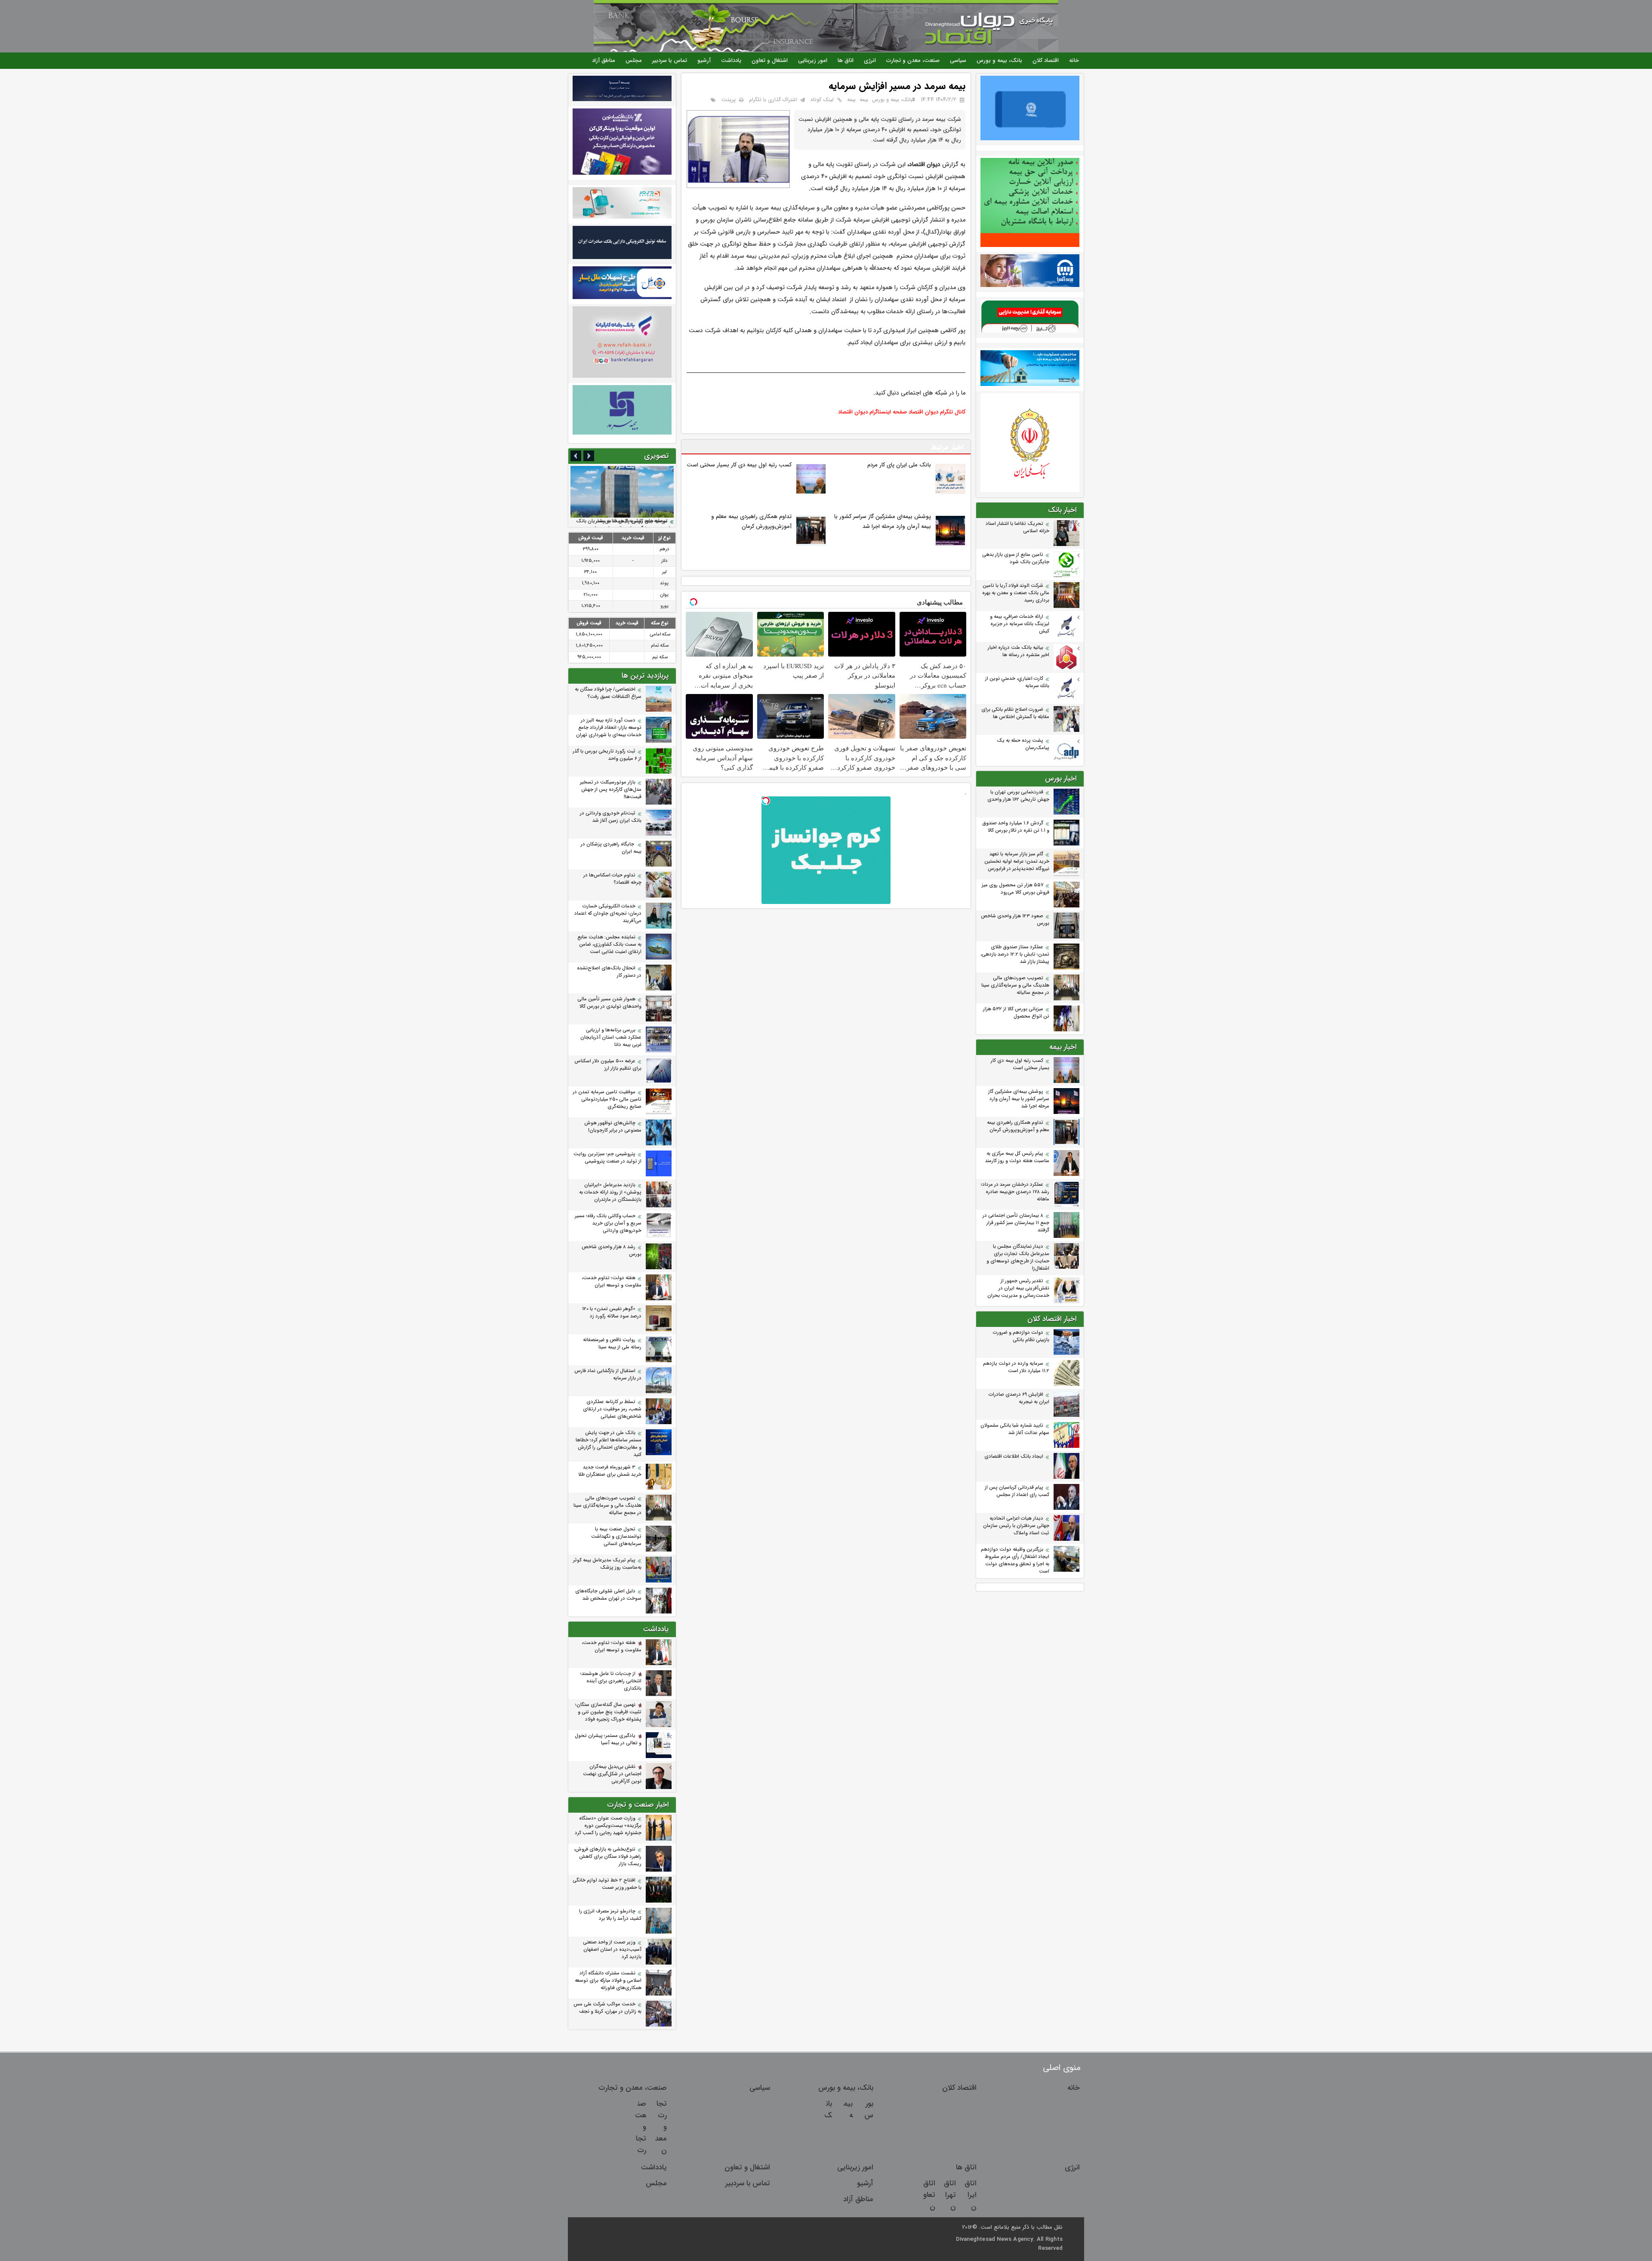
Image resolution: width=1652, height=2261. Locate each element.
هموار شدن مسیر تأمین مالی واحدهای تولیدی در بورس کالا (609, 1003)
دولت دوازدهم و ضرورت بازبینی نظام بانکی (1021, 1336)
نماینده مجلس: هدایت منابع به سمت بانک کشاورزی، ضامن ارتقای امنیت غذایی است (609, 945)
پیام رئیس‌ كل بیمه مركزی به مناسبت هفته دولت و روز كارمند (1017, 1157)
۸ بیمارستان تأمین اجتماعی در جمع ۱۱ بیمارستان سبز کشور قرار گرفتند (1016, 1223)
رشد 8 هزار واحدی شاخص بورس (612, 1251)
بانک (828, 2110)
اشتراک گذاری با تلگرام (773, 100)
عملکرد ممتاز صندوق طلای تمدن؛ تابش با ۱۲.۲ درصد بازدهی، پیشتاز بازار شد (1015, 955)
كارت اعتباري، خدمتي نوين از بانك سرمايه (1017, 682)
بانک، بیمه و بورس (999, 60)
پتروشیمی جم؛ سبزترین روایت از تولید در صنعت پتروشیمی (607, 1158)
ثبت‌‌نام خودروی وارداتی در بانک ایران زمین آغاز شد (611, 817)
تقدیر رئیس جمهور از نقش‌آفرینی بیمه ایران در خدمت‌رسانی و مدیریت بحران (1018, 1288)
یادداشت (731, 60)
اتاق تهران (950, 2195)
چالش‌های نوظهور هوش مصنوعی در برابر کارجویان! (613, 1127)
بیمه (851, 100)
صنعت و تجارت (641, 2127)
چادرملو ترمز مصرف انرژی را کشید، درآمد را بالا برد (610, 1915)
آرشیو (704, 60)
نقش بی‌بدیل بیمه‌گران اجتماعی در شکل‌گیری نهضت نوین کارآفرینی (612, 1774)
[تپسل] (766, 801)
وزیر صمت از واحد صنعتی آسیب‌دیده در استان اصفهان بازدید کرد (612, 1950)
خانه (1074, 60)
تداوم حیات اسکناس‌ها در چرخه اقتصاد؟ (612, 879)
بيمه (864, 100)
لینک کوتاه (822, 100)
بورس (869, 2110)
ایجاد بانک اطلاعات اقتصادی (1014, 1457)
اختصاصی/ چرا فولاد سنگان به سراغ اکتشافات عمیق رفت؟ (608, 693)
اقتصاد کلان (1046, 60)
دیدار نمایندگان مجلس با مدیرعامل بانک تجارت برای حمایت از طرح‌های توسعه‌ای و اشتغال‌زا (1018, 1258)
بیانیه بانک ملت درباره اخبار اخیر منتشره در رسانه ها (1019, 651)
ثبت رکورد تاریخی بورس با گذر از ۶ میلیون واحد (607, 755)
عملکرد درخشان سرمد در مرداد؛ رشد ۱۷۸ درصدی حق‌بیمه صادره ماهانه (1015, 1192)
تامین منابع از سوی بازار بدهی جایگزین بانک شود (1016, 558)
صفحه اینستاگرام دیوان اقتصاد (872, 412)
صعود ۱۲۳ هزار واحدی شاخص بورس (1015, 920)
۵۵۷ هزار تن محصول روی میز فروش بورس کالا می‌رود (1016, 889)
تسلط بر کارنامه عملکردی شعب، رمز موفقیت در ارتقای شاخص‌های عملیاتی (612, 1409)
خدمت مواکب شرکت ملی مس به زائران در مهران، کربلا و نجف (607, 2008)
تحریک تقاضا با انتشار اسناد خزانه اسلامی (1017, 527)
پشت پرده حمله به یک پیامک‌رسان (1023, 744)
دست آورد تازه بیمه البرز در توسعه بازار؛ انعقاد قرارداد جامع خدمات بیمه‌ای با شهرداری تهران (609, 728)
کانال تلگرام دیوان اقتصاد (937, 412)
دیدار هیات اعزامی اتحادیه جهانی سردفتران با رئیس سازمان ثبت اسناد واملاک (1016, 1526)
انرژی (870, 60)
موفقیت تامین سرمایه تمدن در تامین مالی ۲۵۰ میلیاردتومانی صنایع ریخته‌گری (607, 1100)
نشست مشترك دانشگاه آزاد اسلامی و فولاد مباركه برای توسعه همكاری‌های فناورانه (608, 1981)
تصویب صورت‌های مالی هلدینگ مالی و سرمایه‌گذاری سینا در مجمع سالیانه (1015, 986)
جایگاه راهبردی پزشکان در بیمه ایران (611, 848)
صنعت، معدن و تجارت (913, 60)
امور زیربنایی (813, 60)
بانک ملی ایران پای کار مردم (899, 465)
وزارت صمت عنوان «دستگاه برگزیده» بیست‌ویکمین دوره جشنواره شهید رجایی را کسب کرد (608, 1826)
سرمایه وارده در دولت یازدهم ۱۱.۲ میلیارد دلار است (1016, 1367)
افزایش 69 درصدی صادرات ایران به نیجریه (1019, 1398)
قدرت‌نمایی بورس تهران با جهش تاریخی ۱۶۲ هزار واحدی (1018, 796)
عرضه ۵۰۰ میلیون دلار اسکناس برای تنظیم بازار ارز (608, 1065)
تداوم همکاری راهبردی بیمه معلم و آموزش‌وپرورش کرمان (1018, 1126)
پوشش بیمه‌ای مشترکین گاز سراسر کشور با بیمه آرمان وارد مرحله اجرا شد (1019, 1099)
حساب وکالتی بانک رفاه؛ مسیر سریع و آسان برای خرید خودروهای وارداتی (608, 1223)
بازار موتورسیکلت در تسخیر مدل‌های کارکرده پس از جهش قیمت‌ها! (611, 790)
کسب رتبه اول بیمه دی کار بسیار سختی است (1020, 1064)
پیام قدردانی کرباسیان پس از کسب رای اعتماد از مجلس (1017, 1491)
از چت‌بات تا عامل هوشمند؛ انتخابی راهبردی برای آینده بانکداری (611, 1681)
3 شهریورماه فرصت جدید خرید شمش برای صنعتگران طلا (610, 1471)
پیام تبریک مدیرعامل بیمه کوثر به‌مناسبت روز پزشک (607, 1564)
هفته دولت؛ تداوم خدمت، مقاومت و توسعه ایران (612, 1282)
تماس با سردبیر (670, 60)
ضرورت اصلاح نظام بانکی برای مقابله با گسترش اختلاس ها (1015, 713)
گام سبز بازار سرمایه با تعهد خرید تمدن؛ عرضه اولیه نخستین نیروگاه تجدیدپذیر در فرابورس (1017, 862)
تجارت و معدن (661, 2127)
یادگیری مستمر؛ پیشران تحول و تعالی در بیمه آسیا (608, 1740)
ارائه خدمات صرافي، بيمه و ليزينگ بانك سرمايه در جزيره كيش (1020, 624)
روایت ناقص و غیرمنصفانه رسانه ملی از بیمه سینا (612, 1344)
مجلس (634, 60)
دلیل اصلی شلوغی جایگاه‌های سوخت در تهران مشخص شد (608, 1595)
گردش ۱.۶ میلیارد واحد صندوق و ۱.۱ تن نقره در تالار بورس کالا (1016, 827)
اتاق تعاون (929, 2195)
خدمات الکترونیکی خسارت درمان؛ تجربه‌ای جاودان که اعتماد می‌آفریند (608, 914)
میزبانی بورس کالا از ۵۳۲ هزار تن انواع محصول (1016, 1013)
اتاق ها (846, 60)
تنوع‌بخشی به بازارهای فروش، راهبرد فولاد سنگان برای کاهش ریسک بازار (608, 1857)
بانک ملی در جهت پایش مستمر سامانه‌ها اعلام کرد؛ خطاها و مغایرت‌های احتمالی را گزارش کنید (609, 1444)
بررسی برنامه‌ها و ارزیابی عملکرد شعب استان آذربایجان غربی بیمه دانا (611, 1038)
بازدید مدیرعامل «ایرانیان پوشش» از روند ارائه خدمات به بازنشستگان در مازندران (610, 1192)
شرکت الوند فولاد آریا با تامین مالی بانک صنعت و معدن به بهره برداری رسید (1016, 593)
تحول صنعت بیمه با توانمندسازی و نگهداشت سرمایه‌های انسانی (616, 1537)
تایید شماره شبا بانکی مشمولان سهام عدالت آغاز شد (1015, 1429)
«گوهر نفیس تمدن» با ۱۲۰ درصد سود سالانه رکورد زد (612, 1313)
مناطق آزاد (604, 60)
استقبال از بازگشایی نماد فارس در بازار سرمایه (608, 1375)
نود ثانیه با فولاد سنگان (644, 521)
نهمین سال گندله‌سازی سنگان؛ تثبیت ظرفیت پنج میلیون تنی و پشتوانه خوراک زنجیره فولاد (608, 1712)
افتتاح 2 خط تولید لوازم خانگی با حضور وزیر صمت (607, 1884)
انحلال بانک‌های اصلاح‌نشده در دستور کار (609, 972)
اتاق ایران (971, 2195)
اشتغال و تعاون (770, 60)
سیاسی (958, 60)
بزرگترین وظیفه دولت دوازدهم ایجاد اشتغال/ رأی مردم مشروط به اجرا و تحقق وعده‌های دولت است (1015, 1561)
